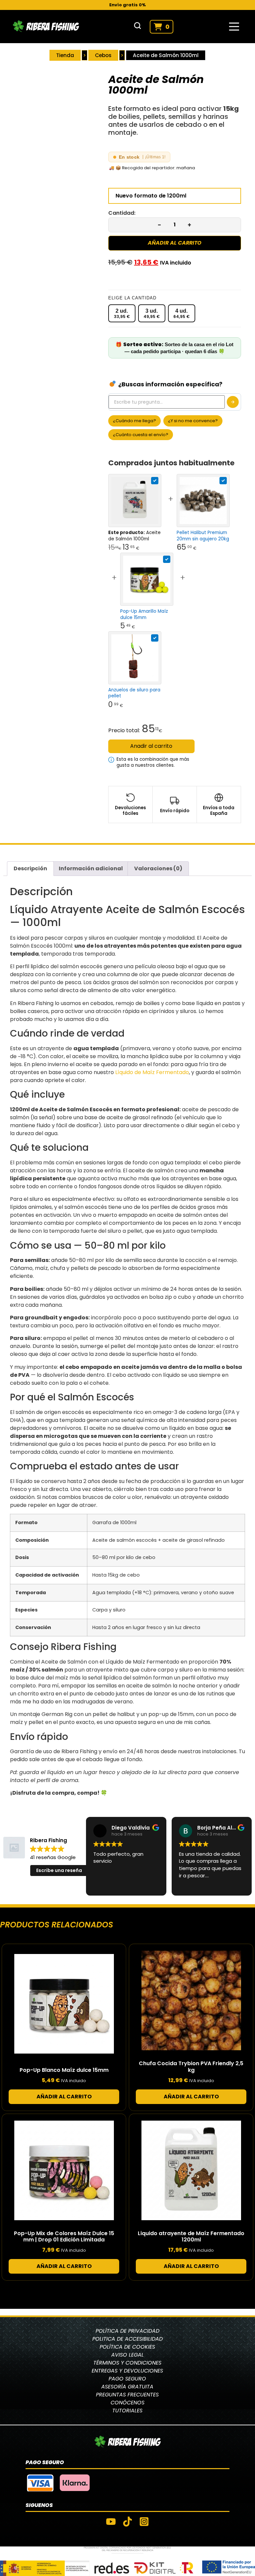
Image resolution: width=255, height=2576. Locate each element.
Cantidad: (122, 213)
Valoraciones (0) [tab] (158, 868)
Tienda (65, 55)
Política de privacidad (127, 2331)
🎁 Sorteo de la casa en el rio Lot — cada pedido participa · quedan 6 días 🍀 (174, 348)
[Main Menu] (234, 27)
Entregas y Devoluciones (127, 2371)
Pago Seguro (127, 2379)
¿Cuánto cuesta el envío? (141, 435)
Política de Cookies (127, 2347)
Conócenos (127, 2403)
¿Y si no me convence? (193, 421)
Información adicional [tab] (91, 868)
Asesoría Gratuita (127, 2387)
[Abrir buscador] (137, 27)
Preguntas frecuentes (127, 2395)
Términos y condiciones (127, 2363)
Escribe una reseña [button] (59, 1870)
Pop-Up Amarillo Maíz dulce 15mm (144, 614)
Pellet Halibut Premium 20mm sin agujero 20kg (203, 536)
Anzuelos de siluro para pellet (134, 693)
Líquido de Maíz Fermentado (152, 1072)
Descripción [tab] (30, 868)
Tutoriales (127, 2411)
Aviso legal (127, 2355)
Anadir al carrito (151, 746)
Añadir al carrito (175, 243)
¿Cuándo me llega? (134, 421)
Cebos (103, 55)
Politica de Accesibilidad (127, 2339)
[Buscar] (233, 402)
